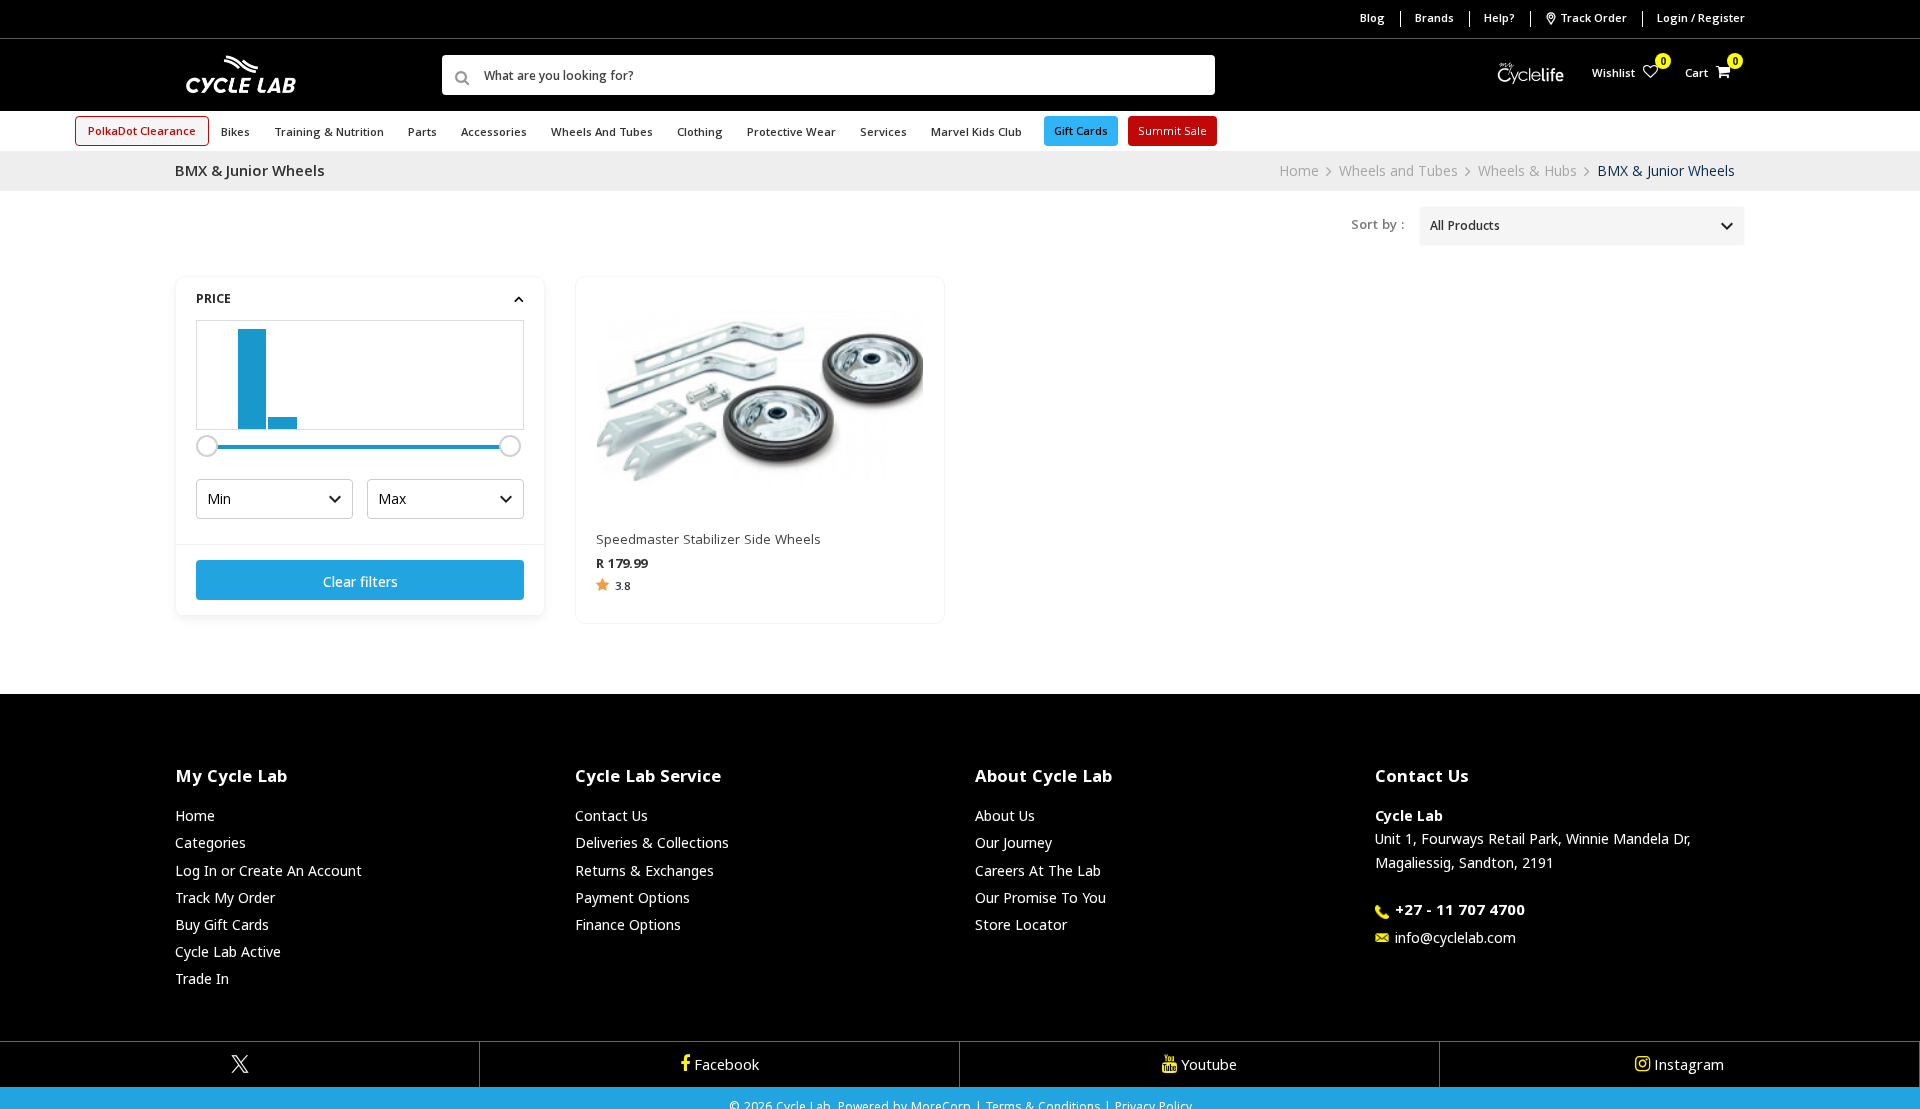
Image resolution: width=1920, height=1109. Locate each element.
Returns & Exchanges (644, 870)
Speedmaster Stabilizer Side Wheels (708, 541)
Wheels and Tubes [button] (602, 133)
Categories (210, 842)
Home (1299, 170)
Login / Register (1701, 19)
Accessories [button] (494, 133)
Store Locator (1021, 924)
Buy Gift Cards (222, 924)
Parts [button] (422, 133)
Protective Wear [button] (791, 133)
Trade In (202, 978)
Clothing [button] (700, 133)
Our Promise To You (1040, 897)
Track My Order (225, 897)
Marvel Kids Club (976, 133)
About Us (1005, 815)
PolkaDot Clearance (142, 132)
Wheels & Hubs (1527, 170)
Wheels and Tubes (1398, 170)
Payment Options (632, 897)
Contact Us (611, 815)
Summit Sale (1172, 132)
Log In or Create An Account (268, 870)
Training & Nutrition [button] (329, 133)
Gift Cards (1081, 132)
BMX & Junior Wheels (1666, 170)
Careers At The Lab (1038, 870)
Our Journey (1013, 842)
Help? (1499, 19)
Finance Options (628, 924)
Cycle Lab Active (228, 951)
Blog (1372, 19)
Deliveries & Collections (652, 842)
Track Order (1593, 19)
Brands (1434, 19)
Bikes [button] (235, 133)
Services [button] (883, 133)
